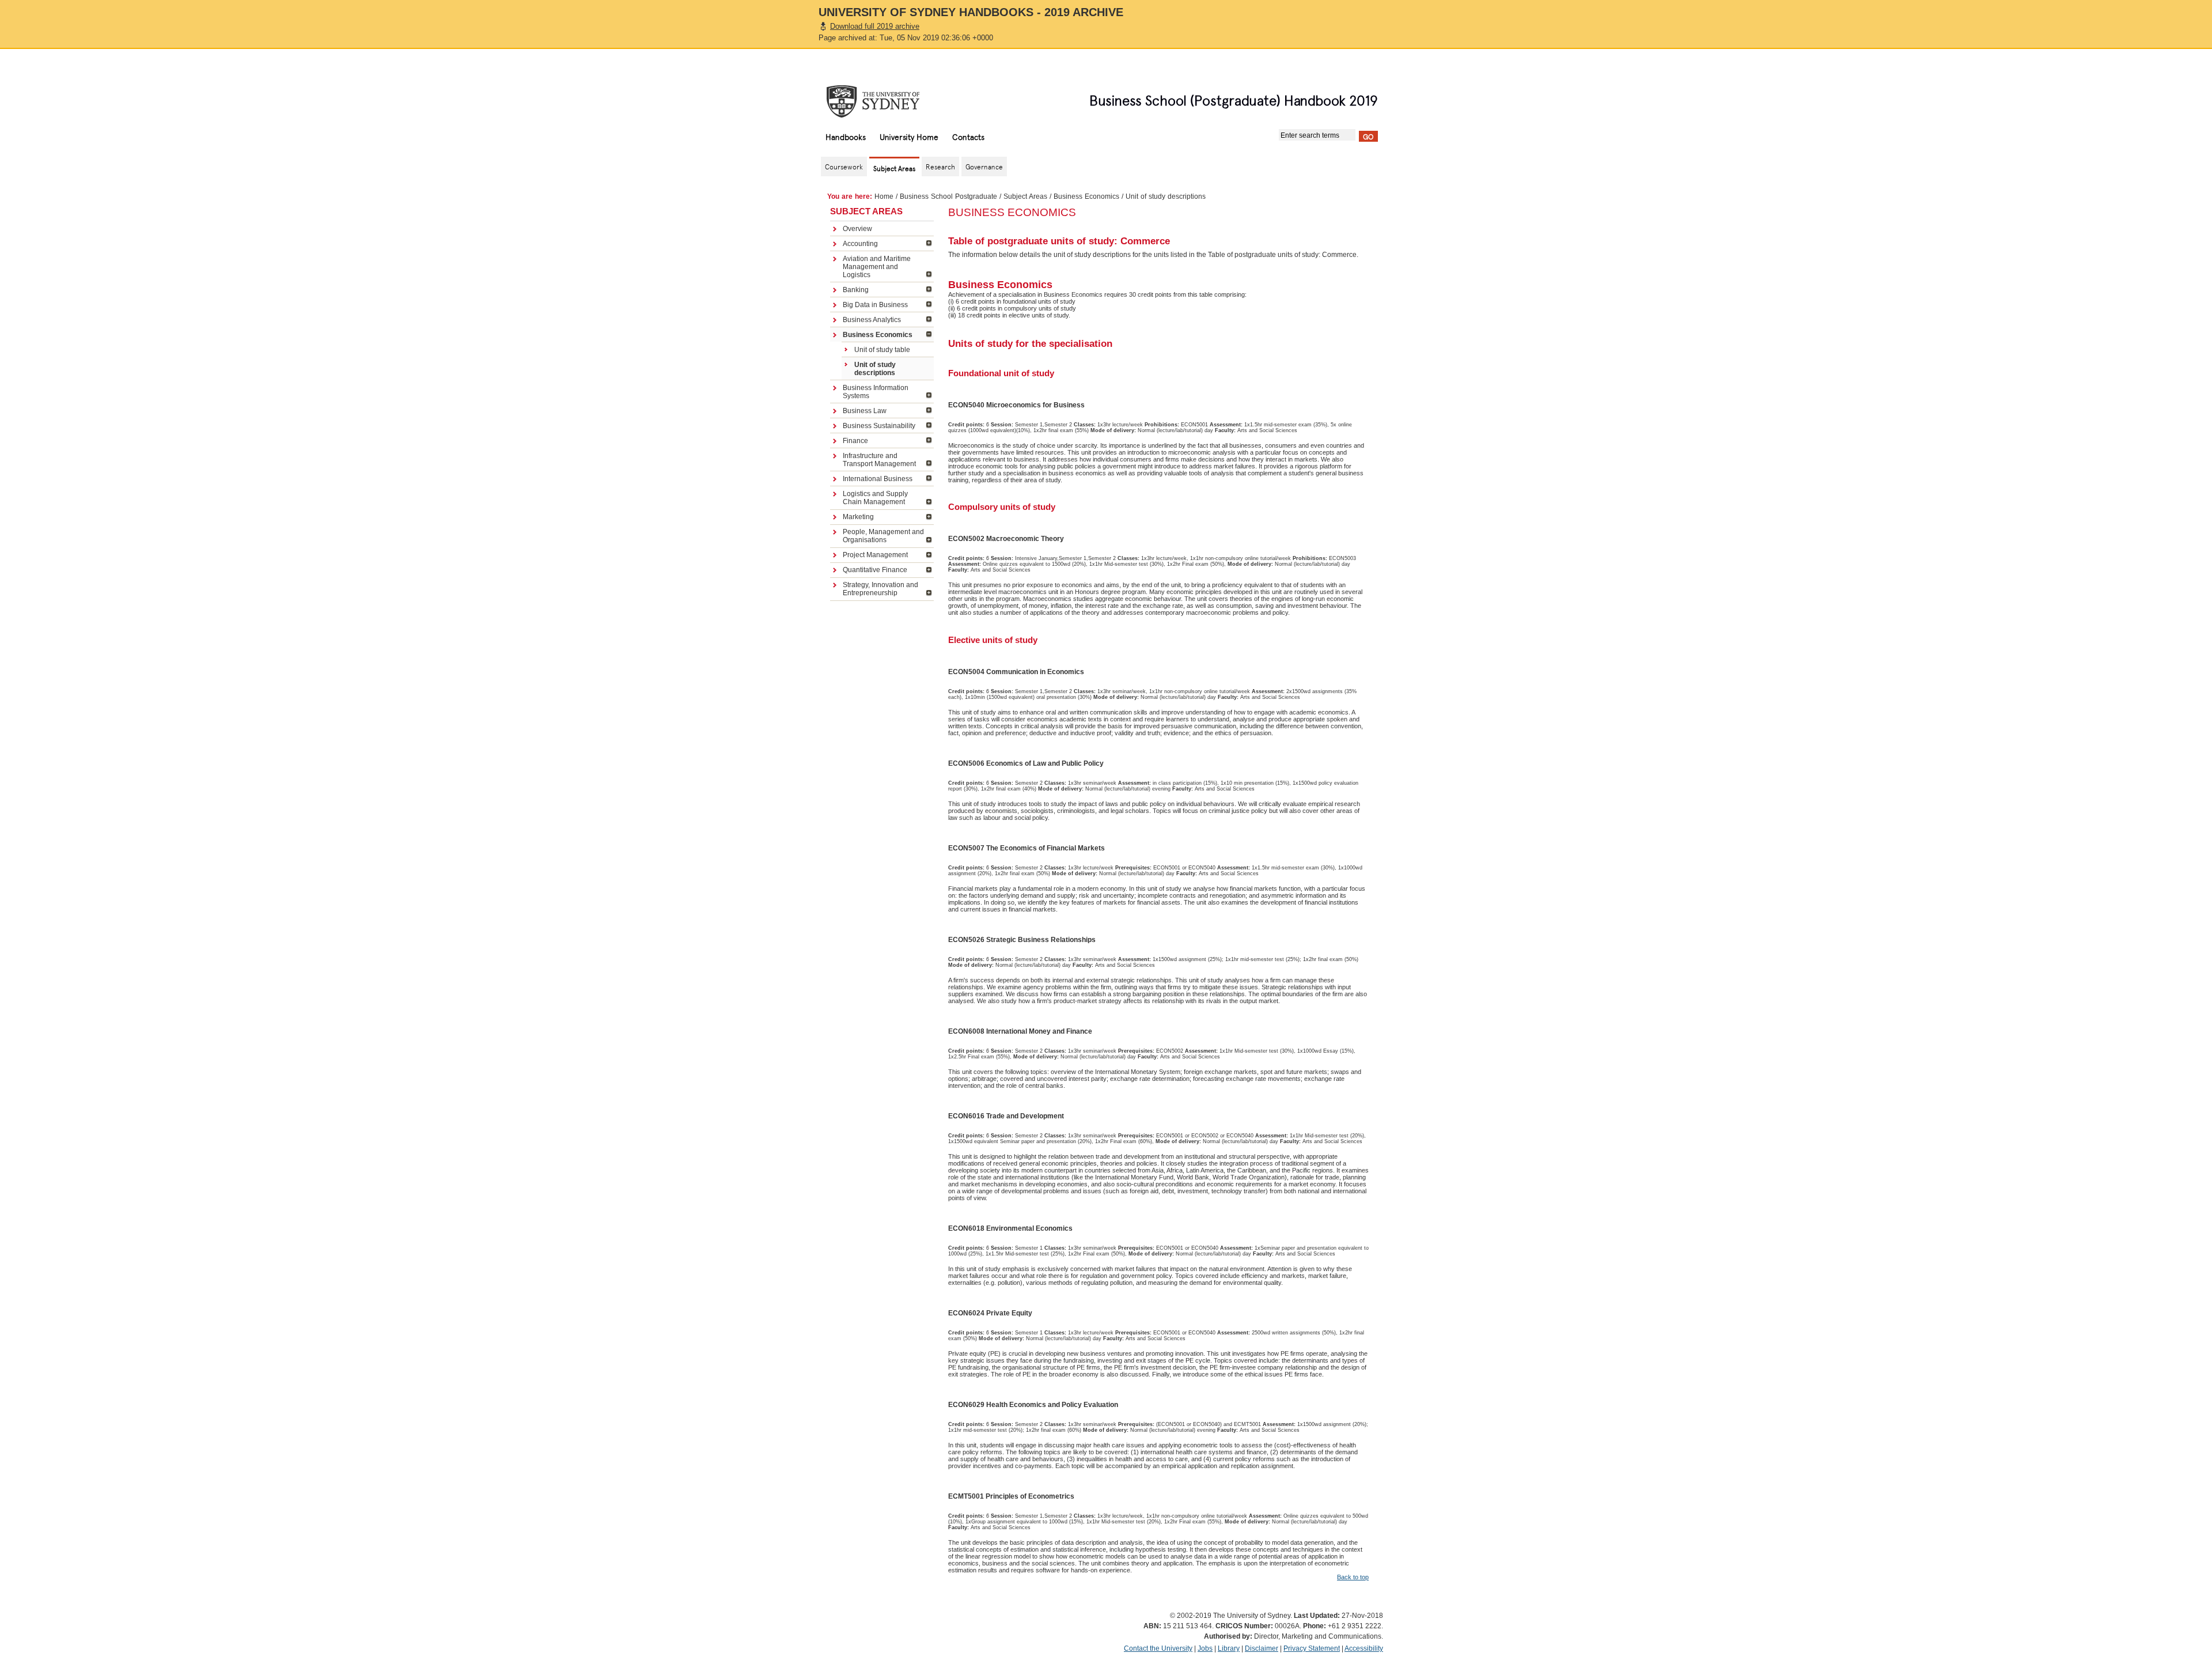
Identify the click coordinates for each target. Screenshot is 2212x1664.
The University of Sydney (884, 101)
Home (884, 196)
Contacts (968, 137)
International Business (878, 479)
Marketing (858, 517)
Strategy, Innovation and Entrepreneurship (880, 589)
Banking (856, 290)
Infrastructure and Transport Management (879, 460)
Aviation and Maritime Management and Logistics (877, 267)
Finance (855, 441)
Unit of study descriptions (875, 369)
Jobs (1205, 1648)
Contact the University (1158, 1648)
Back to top (1353, 1577)
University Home (909, 137)
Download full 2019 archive (875, 26)
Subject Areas (1025, 196)
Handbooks (846, 137)
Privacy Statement (1312, 1648)
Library (1229, 1648)
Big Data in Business (875, 305)
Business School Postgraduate (948, 196)
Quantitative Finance (875, 570)
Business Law (865, 411)
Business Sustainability (879, 426)
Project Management (875, 555)
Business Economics (1086, 196)
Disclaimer (1262, 1648)
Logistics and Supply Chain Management (875, 498)
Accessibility (1364, 1648)
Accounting (860, 244)
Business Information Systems (876, 392)
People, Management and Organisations (883, 536)
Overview (857, 229)
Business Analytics (872, 320)
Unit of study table (882, 350)
